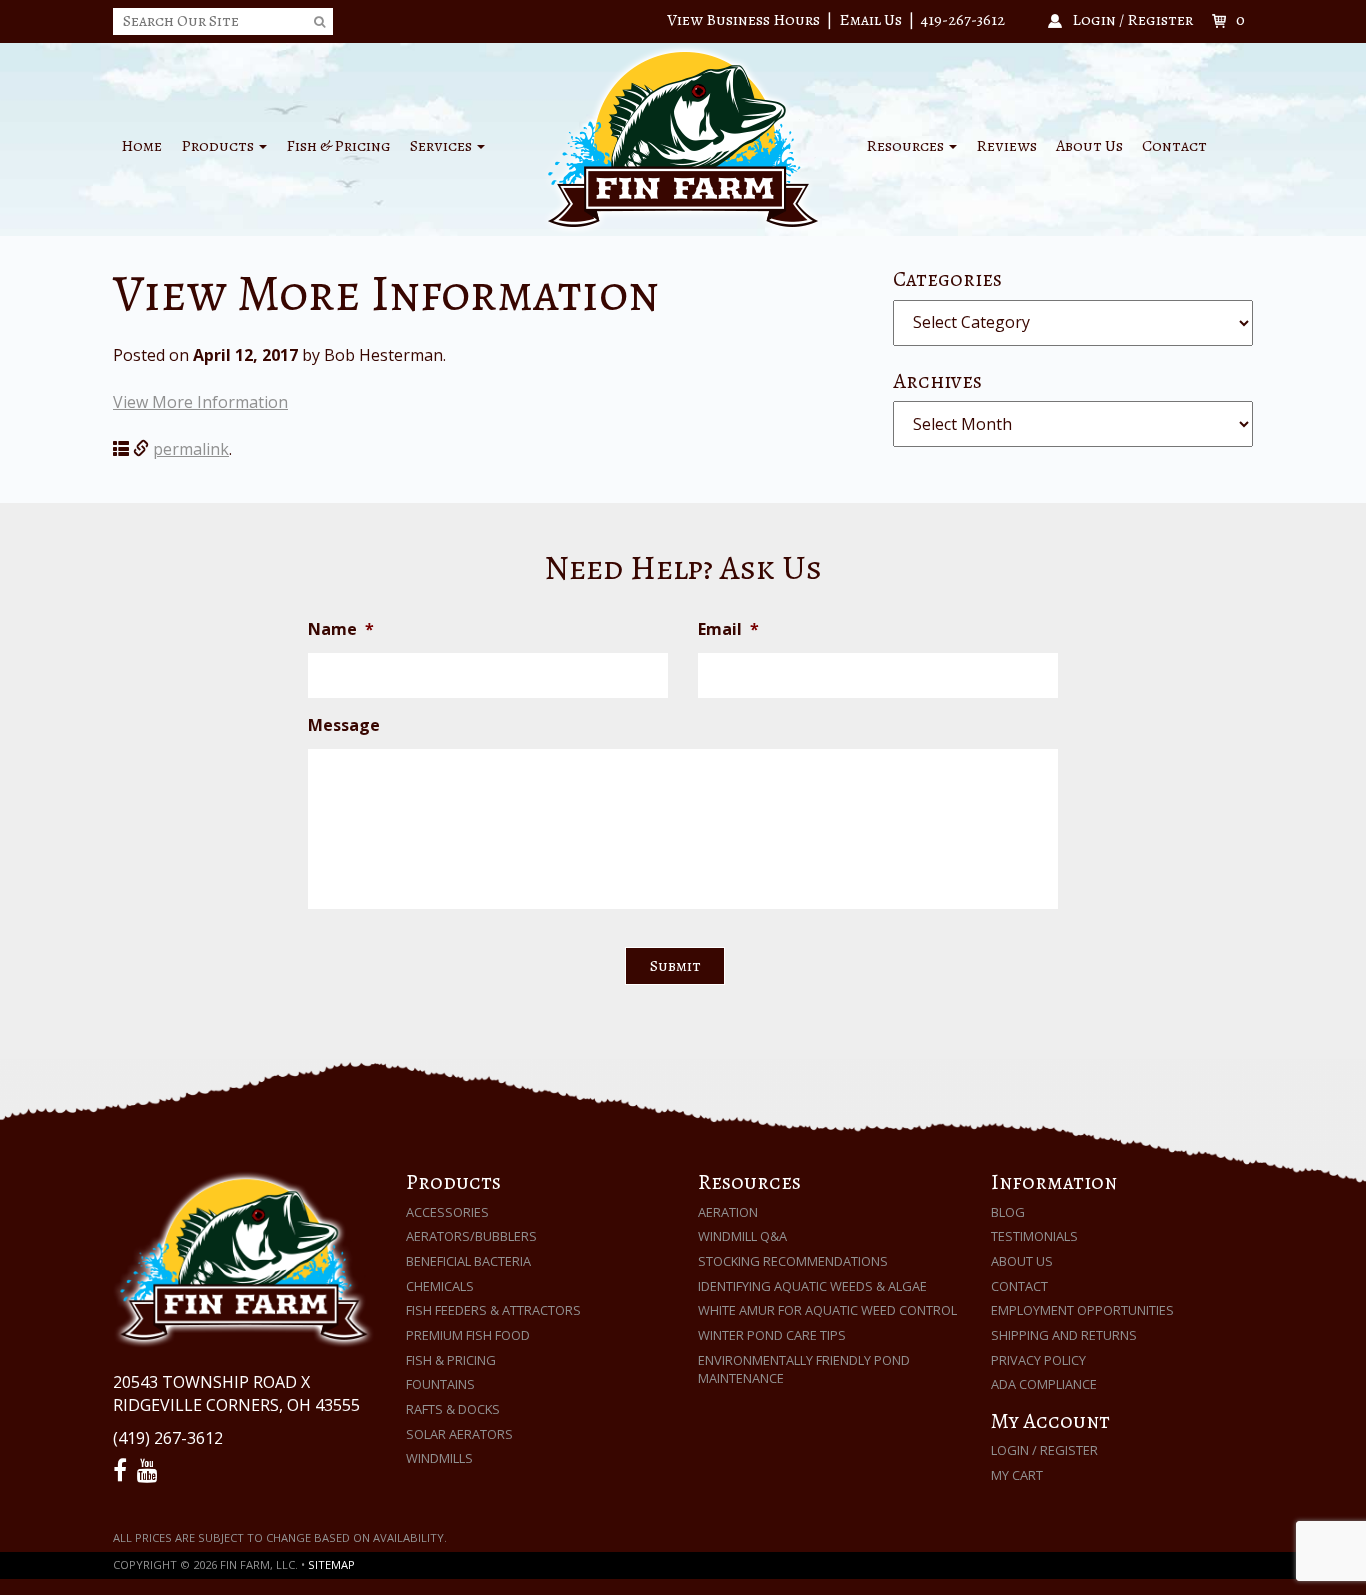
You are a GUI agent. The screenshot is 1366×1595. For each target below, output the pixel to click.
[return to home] (683, 138)
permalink (191, 449)
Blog (1008, 1212)
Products (219, 146)
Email (728, 629)
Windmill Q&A (742, 1236)
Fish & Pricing (338, 146)
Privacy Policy (1038, 1360)
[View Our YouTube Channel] (150, 1471)
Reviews (1006, 146)
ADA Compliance (1044, 1384)
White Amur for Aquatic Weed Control (827, 1310)
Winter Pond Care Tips (772, 1335)
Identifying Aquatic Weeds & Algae (812, 1286)
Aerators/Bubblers (471, 1236)
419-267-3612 (963, 20)
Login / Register (1044, 1450)
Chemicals (440, 1286)
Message (344, 725)
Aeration (728, 1212)
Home (141, 146)
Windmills (439, 1458)
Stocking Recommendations (793, 1261)
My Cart (1017, 1475)
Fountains (440, 1384)
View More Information (200, 402)
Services (442, 146)
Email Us (870, 20)
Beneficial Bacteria (468, 1261)
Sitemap (331, 1564)
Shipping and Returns (1064, 1335)
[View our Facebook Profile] (123, 1471)
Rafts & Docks (453, 1409)
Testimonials (1034, 1236)
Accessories (447, 1212)
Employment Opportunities (1082, 1310)
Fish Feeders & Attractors (493, 1310)
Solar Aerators (459, 1434)
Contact (1174, 146)
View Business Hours (743, 20)
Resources (906, 146)
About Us (1089, 146)
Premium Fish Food (468, 1335)
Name (341, 629)
